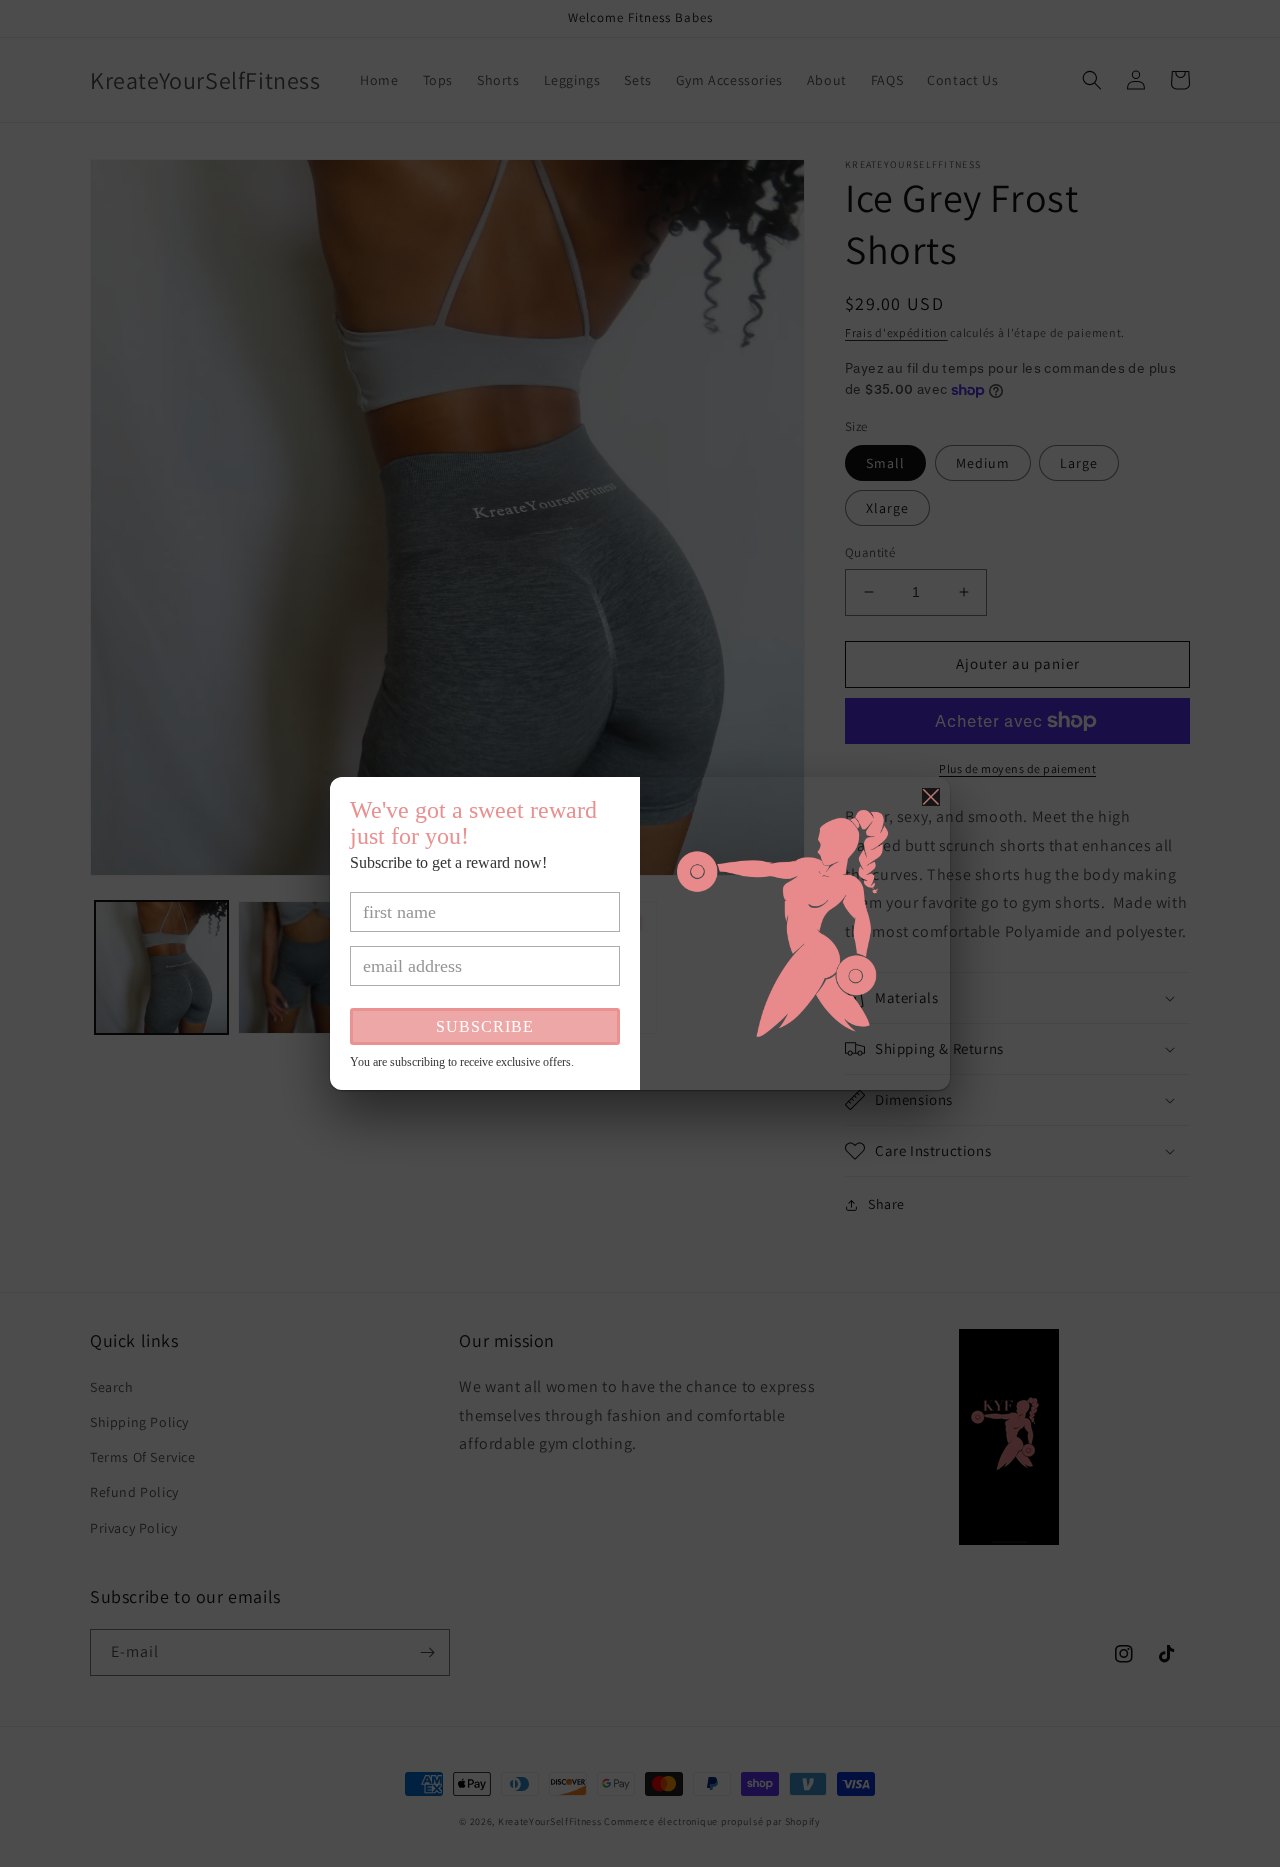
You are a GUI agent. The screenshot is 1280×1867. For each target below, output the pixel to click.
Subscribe (485, 1026)
